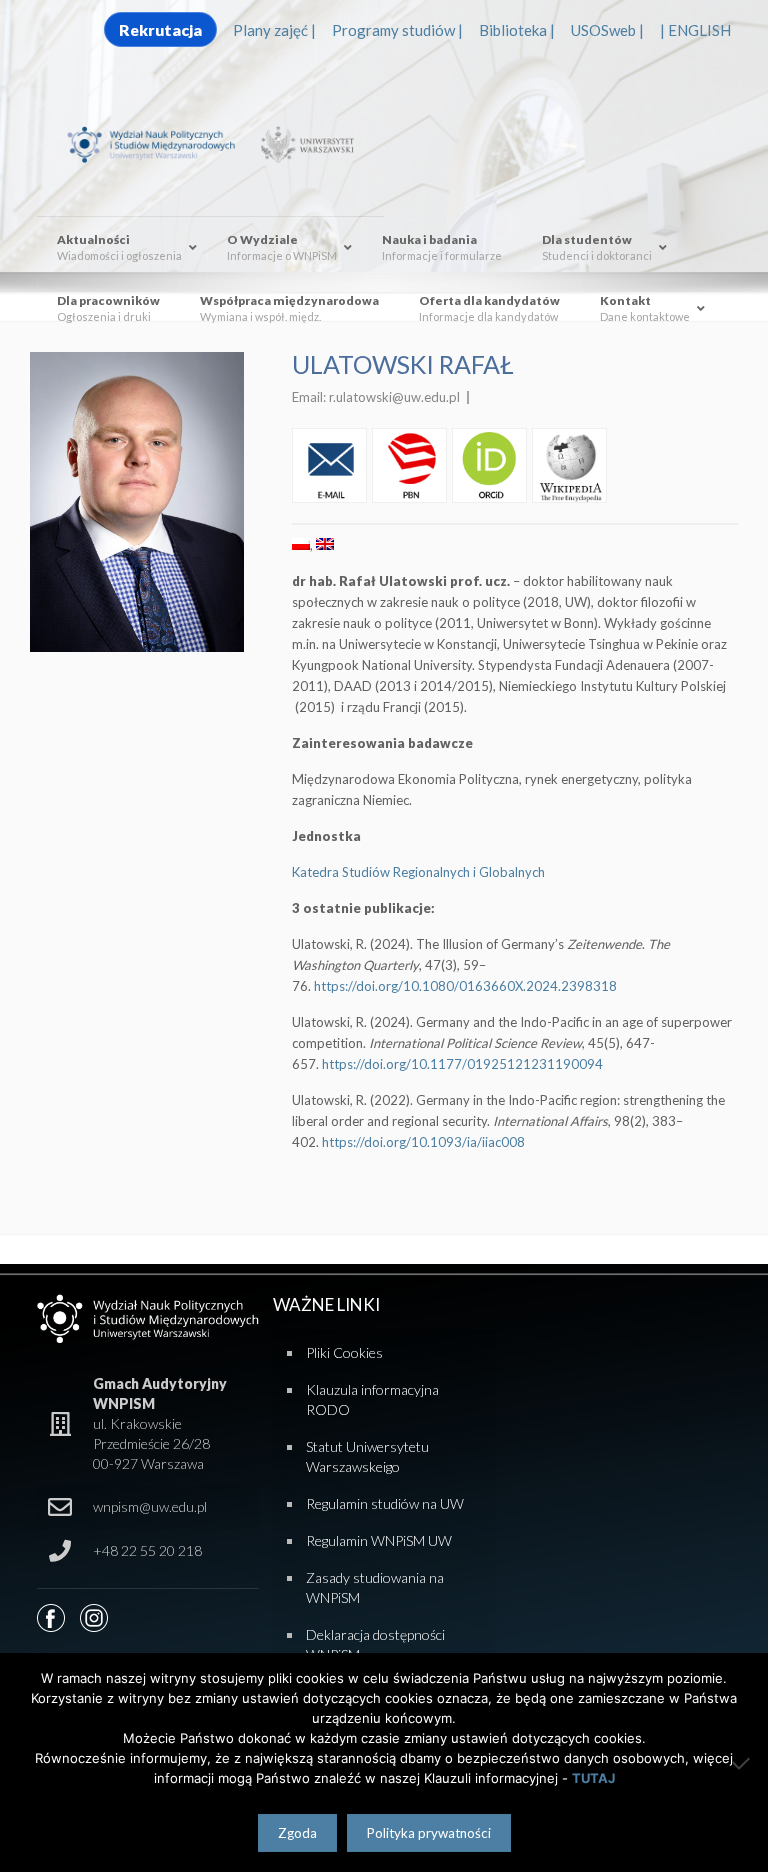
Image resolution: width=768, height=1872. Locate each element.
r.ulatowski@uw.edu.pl (394, 397)
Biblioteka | (517, 30)
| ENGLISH (695, 30)
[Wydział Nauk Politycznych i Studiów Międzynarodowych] (160, 143)
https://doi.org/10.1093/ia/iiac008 (423, 1142)
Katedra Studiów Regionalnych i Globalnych (418, 872)
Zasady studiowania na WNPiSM (375, 1587)
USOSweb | (607, 30)
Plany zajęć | (274, 30)
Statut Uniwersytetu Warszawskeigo (367, 1456)
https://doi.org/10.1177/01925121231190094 (462, 1064)
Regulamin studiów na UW (385, 1503)
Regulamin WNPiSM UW (379, 1540)
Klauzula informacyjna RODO (372, 1399)
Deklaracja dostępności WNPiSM (375, 1644)
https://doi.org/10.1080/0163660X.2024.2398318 (465, 986)
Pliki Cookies (344, 1352)
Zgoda (297, 1833)
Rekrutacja (160, 29)
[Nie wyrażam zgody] (743, 1763)
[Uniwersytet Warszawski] (304, 143)
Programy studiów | (397, 30)
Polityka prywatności (429, 1833)
